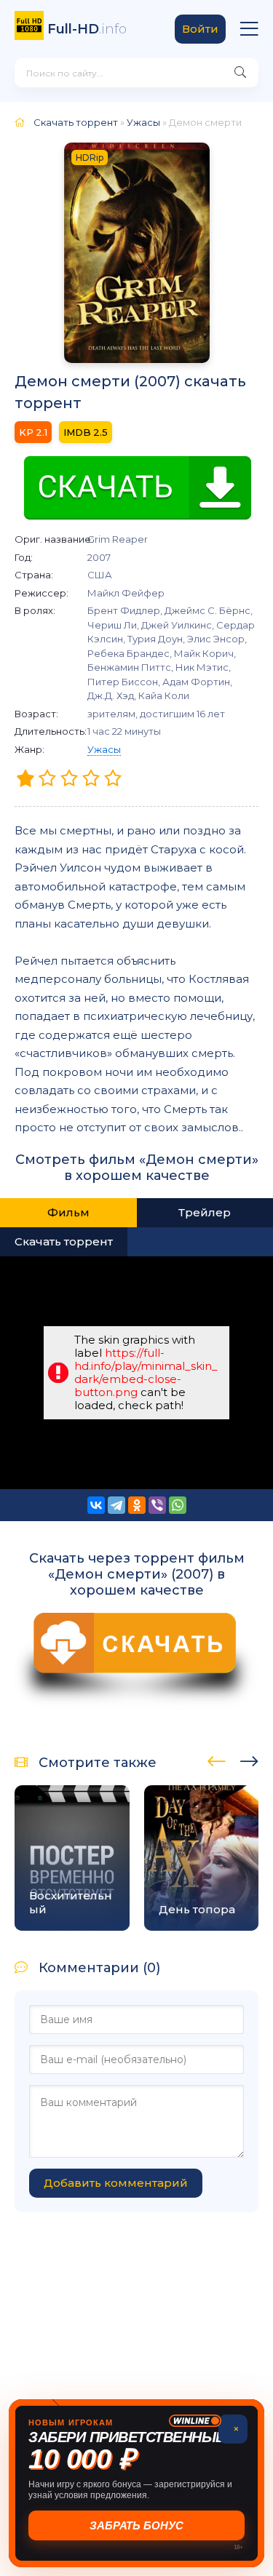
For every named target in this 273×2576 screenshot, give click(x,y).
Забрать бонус (136, 2525)
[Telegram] (116, 1505)
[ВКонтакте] (96, 1505)
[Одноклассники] (137, 1505)
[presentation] (217, 1759)
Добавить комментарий (116, 2183)
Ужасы (104, 749)
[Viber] (157, 1505)
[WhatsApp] (178, 1505)
